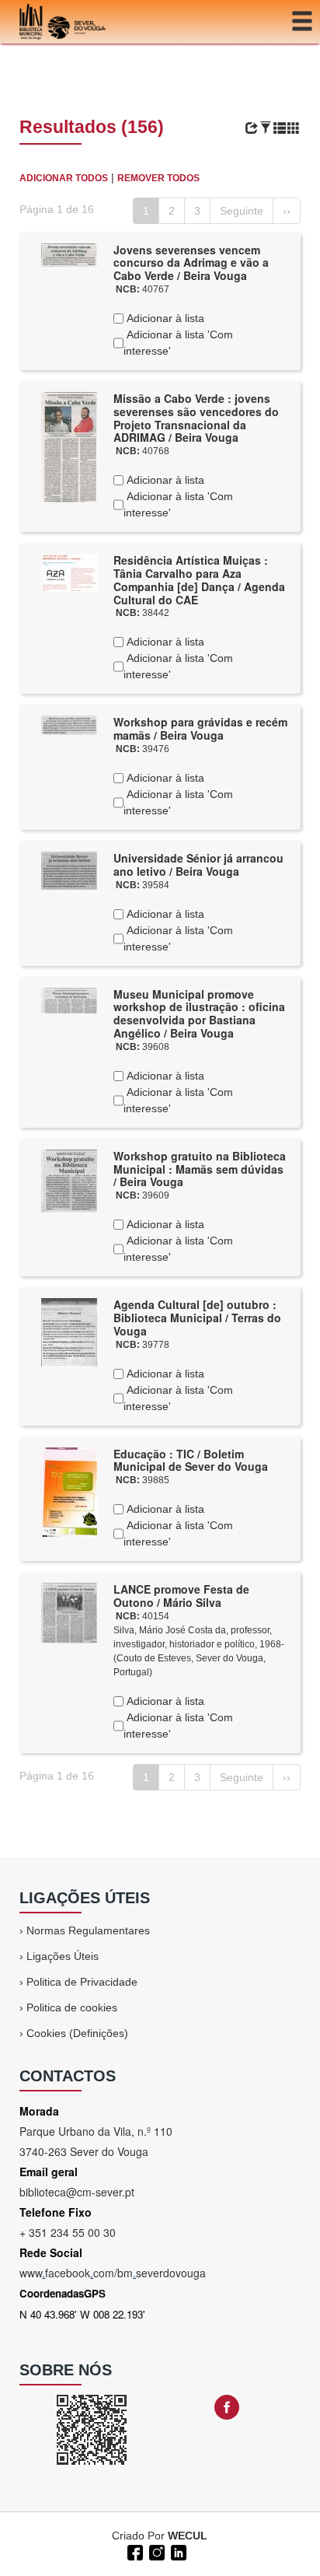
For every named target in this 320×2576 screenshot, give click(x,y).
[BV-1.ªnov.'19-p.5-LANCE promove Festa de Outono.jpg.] (69, 1612)
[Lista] (280, 128)
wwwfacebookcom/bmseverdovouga (113, 2273)
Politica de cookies (72, 2007)
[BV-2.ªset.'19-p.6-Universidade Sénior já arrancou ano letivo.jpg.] (69, 870)
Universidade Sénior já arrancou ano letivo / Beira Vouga (198, 864)
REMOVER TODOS (158, 178)
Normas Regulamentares (88, 1930)
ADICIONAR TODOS (64, 178)
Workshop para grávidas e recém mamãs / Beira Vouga (200, 728)
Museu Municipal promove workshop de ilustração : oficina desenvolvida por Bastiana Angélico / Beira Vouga (199, 1013)
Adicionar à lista (164, 318)
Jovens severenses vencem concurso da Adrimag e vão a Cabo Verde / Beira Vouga (191, 263)
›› (287, 211)
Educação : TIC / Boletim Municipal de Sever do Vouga (191, 1460)
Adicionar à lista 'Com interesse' (178, 343)
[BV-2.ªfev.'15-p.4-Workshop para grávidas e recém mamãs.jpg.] (69, 725)
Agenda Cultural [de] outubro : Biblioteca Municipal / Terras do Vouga (197, 1318)
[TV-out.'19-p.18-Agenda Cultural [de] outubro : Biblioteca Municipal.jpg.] (69, 1332)
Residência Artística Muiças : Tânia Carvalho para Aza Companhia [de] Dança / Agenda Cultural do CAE (199, 579)
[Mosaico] (294, 128)
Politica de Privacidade (82, 1982)
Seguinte (242, 211)
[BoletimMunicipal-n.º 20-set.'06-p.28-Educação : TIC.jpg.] (69, 1491)
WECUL (188, 2536)
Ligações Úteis (63, 1956)
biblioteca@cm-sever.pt (77, 2192)
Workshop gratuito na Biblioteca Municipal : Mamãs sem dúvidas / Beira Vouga (200, 1169)
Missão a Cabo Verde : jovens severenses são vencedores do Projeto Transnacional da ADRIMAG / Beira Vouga (196, 418)
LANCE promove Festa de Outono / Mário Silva (181, 1596)
